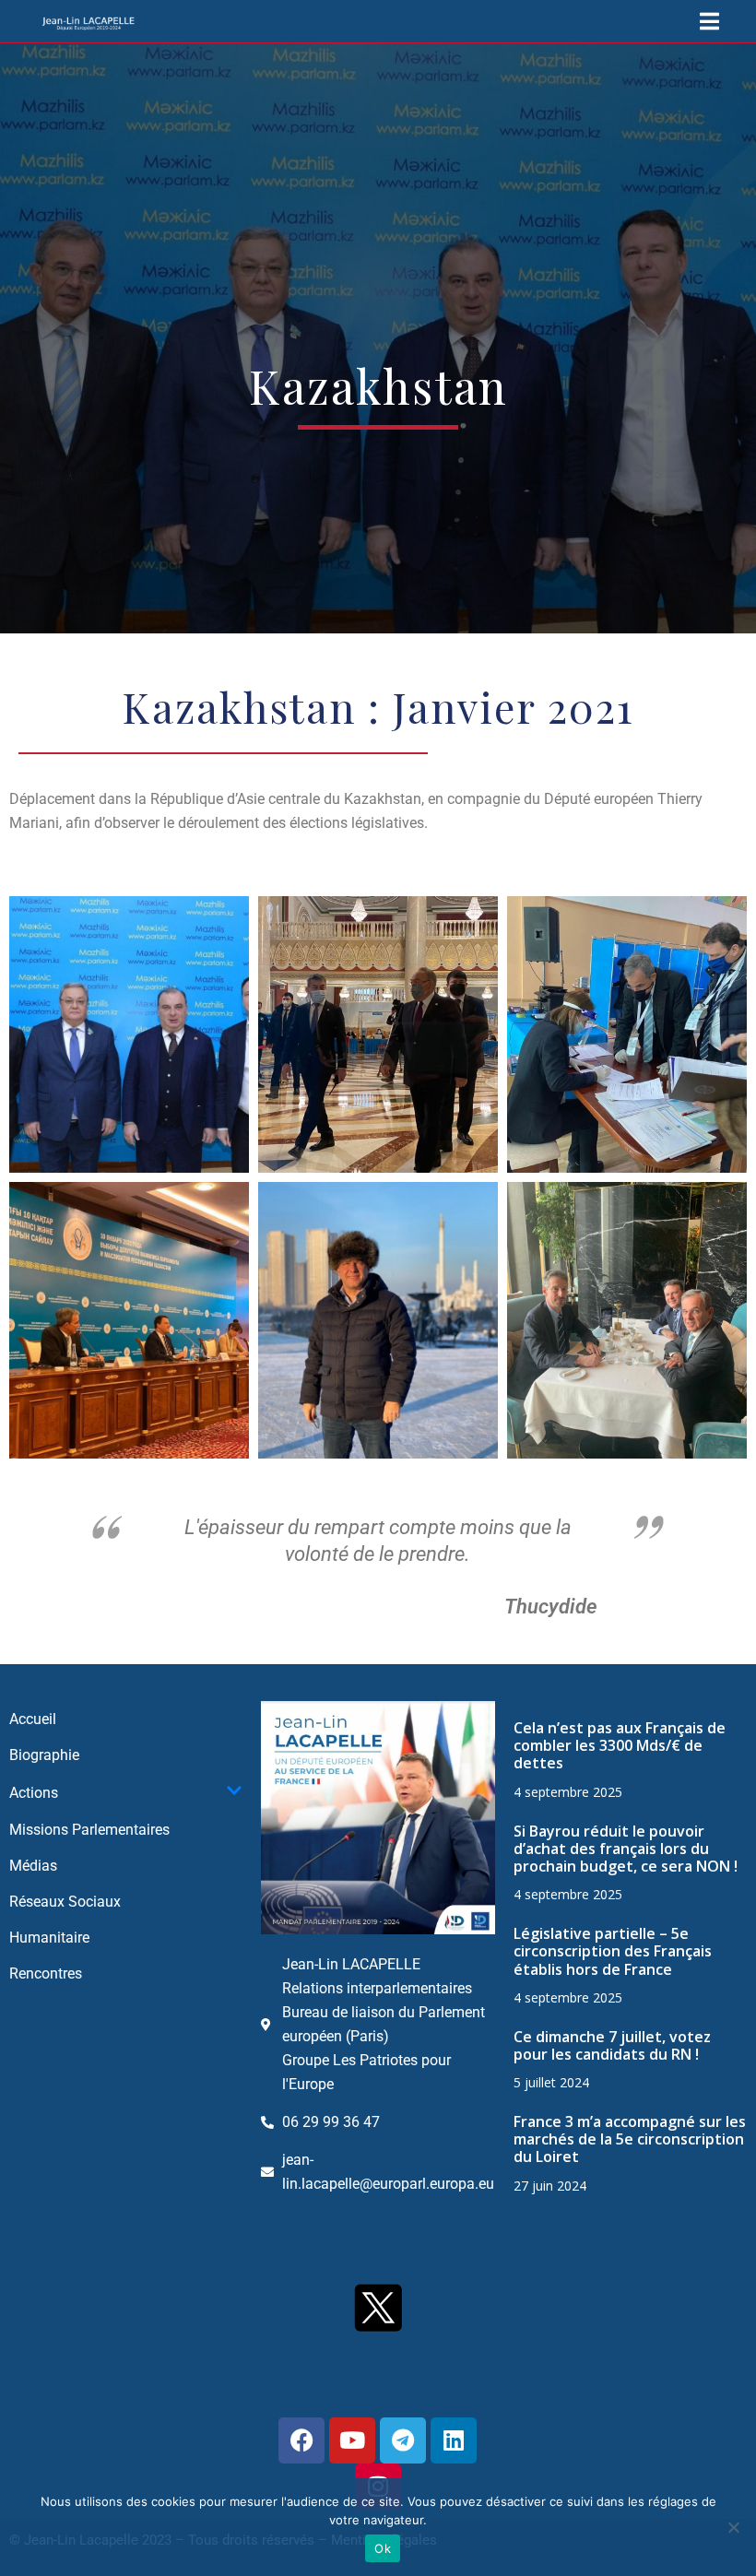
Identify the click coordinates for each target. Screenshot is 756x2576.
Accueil (33, 1719)
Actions (34, 1793)
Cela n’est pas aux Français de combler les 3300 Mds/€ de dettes (620, 1745)
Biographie (44, 1755)
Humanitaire (49, 1938)
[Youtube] (352, 2440)
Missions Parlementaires (89, 1830)
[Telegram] (403, 2440)
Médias (33, 1866)
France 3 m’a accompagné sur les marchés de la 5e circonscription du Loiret (630, 2139)
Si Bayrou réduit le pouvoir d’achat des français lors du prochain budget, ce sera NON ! (626, 1849)
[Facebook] (301, 2440)
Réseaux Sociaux (65, 1902)
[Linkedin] (454, 2440)
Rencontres (46, 1973)
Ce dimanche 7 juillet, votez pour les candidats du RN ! (612, 2045)
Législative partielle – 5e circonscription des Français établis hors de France (613, 1951)
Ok (383, 2548)
